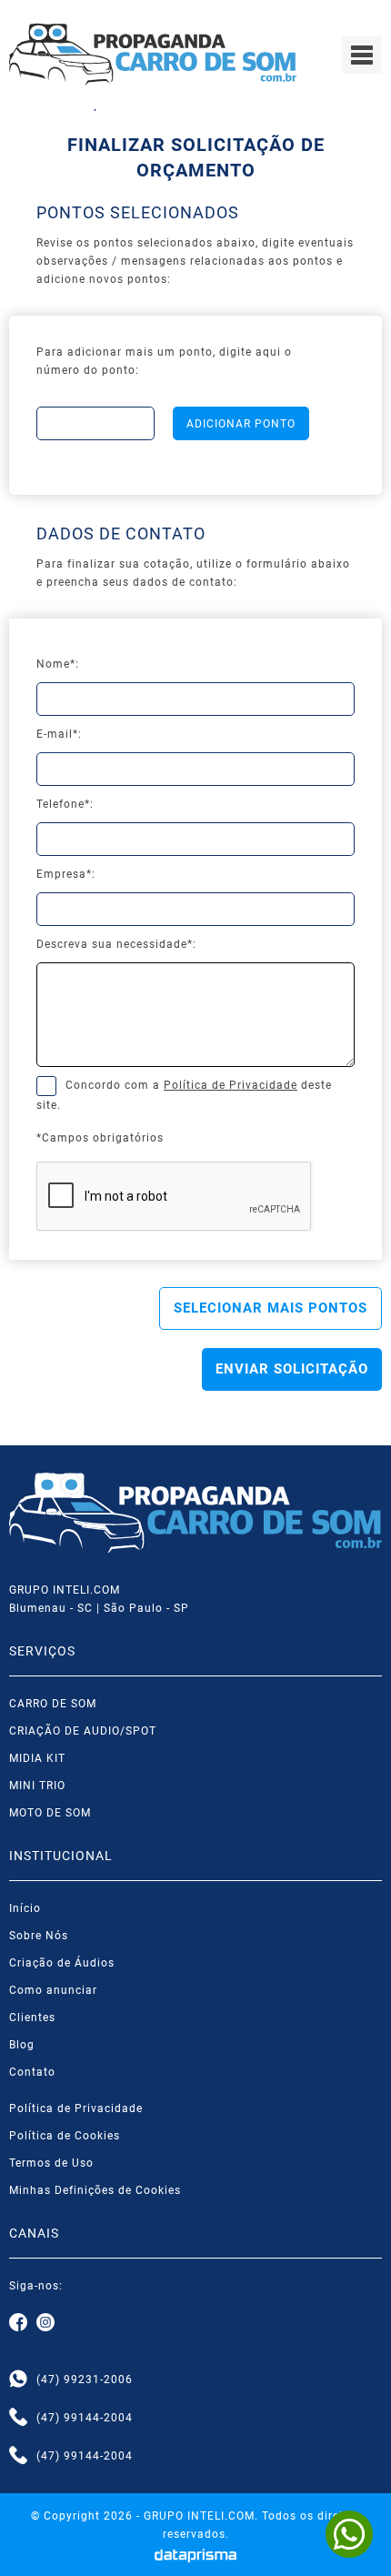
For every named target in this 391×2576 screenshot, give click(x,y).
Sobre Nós (39, 1936)
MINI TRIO (37, 1786)
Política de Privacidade (231, 1085)
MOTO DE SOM (50, 1813)
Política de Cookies (65, 2136)
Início (25, 1908)
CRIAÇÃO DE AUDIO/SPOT (83, 1731)
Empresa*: (66, 874)
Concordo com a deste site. (184, 1095)
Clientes (32, 2018)
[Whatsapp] (18, 2380)
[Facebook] (18, 2323)
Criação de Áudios (62, 1963)
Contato (32, 2072)
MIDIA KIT (37, 1758)
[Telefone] (18, 2418)
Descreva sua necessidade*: (116, 944)
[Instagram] (45, 2323)
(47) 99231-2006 (85, 2380)
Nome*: (58, 664)
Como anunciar (53, 1990)
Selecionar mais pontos (271, 1308)
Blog (22, 2045)
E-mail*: (59, 734)
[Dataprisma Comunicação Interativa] (196, 2556)
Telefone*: (65, 804)
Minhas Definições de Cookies (95, 2190)
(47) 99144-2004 (85, 2418)
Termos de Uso (51, 2163)
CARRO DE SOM (53, 1704)
